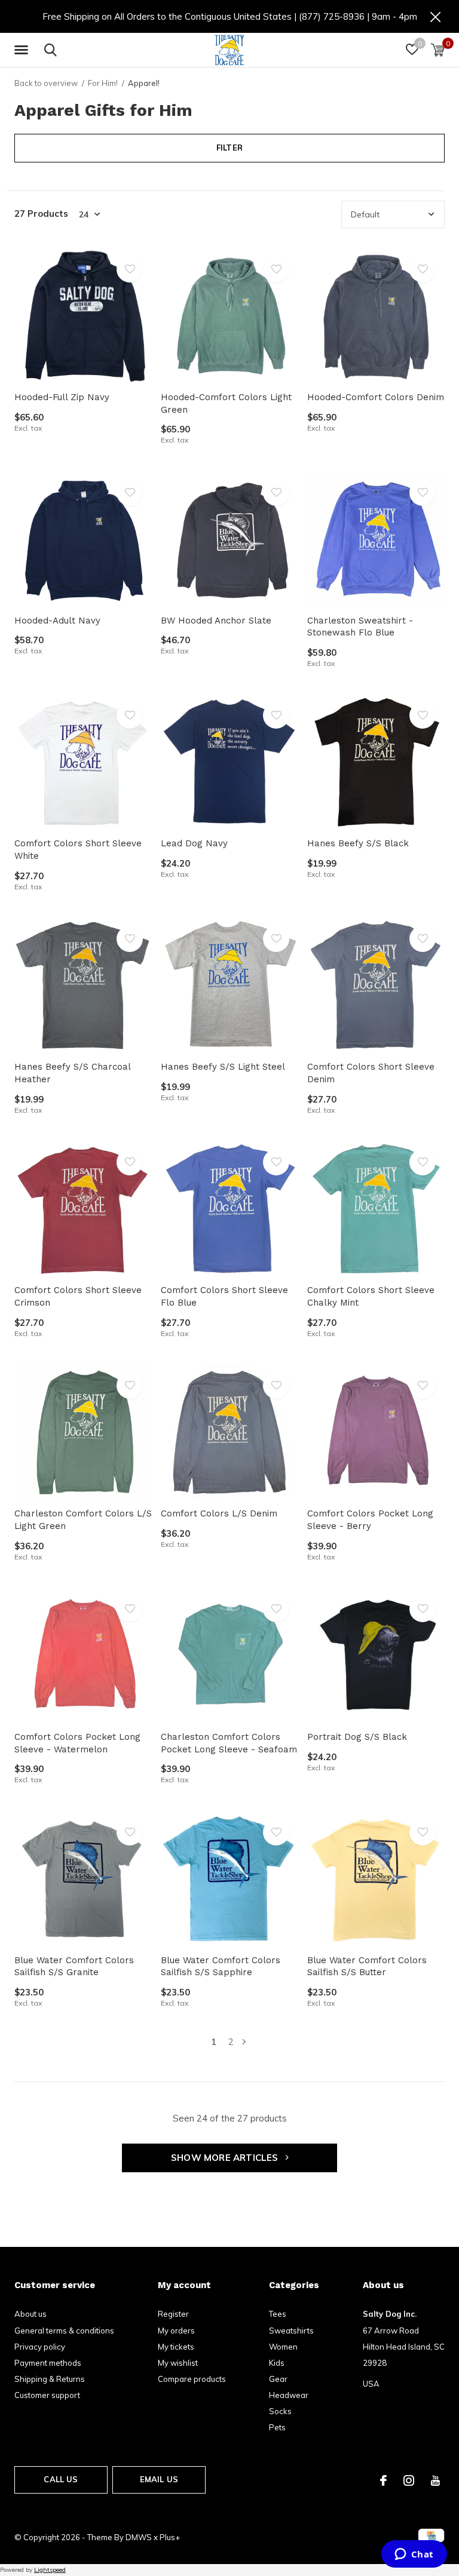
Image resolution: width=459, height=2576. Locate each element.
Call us (61, 2479)
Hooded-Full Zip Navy (62, 397)
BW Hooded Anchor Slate (216, 621)
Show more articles (226, 2158)
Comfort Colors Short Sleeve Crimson (78, 1296)
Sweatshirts (291, 2331)
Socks (280, 2411)
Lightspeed (50, 2570)
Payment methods (48, 2363)
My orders (176, 2331)
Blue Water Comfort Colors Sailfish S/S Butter (367, 1966)
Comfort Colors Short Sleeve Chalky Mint (371, 1296)
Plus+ (170, 2537)
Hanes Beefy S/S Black (358, 843)
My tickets (176, 2347)
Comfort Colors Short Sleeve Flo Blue (224, 1296)
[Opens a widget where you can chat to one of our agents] (414, 2555)
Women (283, 2347)
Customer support (47, 2395)
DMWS (139, 2537)
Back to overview (46, 83)
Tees (278, 2314)
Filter (229, 148)
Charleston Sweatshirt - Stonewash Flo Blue (360, 627)
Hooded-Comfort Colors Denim (376, 397)
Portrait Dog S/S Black (357, 1737)
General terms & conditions (64, 2331)
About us (30, 2314)
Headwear (289, 2395)
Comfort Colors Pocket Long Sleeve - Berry (370, 1520)
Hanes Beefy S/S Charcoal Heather (72, 1073)
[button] (23, 50)
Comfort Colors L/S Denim (219, 1513)
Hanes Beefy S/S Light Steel (223, 1067)
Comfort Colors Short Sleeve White (78, 850)
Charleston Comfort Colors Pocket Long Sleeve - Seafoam (229, 1743)
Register (173, 2314)
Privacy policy (40, 2347)
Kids (277, 2363)
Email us (159, 2479)
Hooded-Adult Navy (57, 621)
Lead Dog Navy (194, 843)
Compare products (192, 2379)
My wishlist (178, 2363)
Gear (278, 2379)
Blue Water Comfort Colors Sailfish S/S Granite (74, 1966)
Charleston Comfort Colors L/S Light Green (83, 1520)
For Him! (103, 83)
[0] (438, 50)
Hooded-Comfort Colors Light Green (226, 403)
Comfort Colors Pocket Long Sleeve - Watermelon (77, 1743)
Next (244, 2042)
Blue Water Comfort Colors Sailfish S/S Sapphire (221, 1966)
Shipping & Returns (50, 2379)
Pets (277, 2427)
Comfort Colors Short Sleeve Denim (371, 1073)
